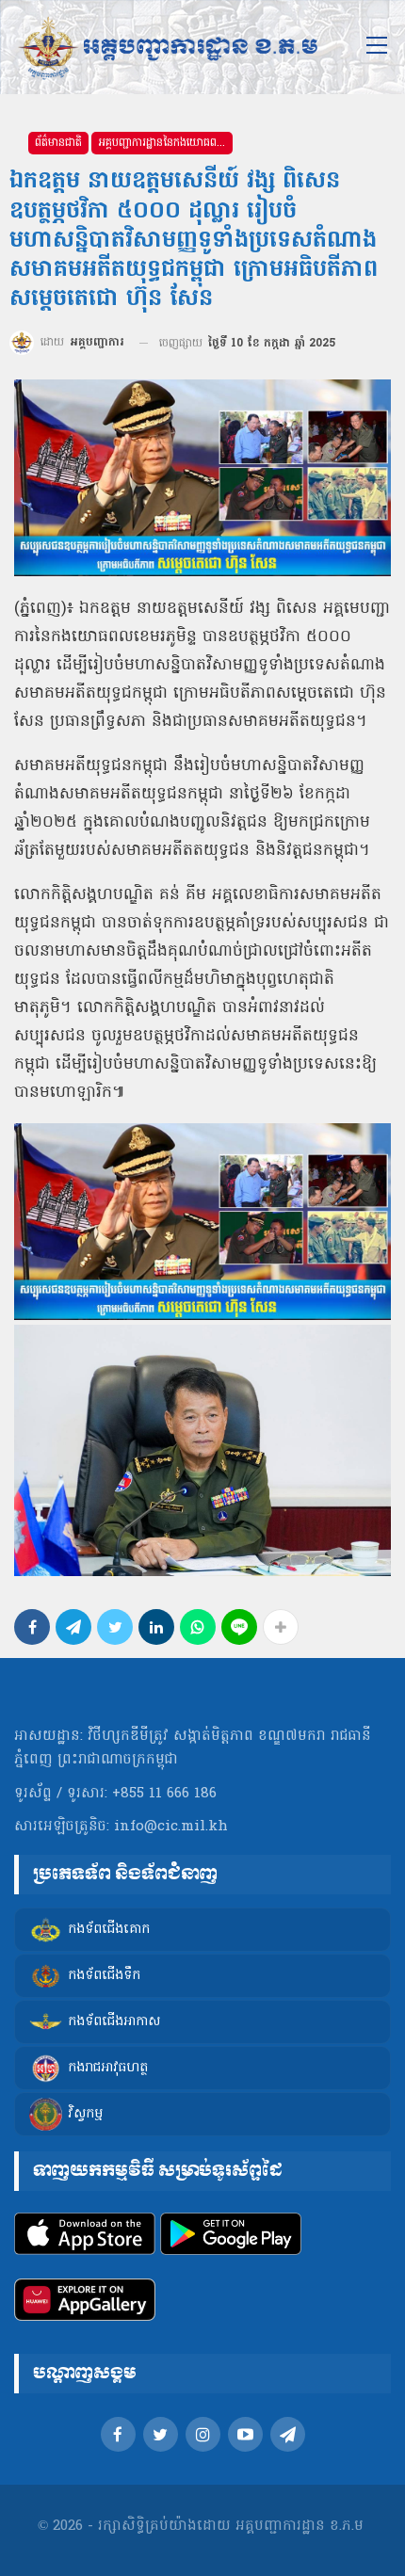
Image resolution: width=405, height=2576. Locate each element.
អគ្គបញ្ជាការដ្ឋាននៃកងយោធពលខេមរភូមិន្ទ (165, 143)
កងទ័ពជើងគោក (109, 1930)
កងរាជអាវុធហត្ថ (108, 2068)
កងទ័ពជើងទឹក (104, 1976)
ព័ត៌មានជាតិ (58, 143)
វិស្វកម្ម (85, 2114)
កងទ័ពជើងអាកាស (114, 2022)
